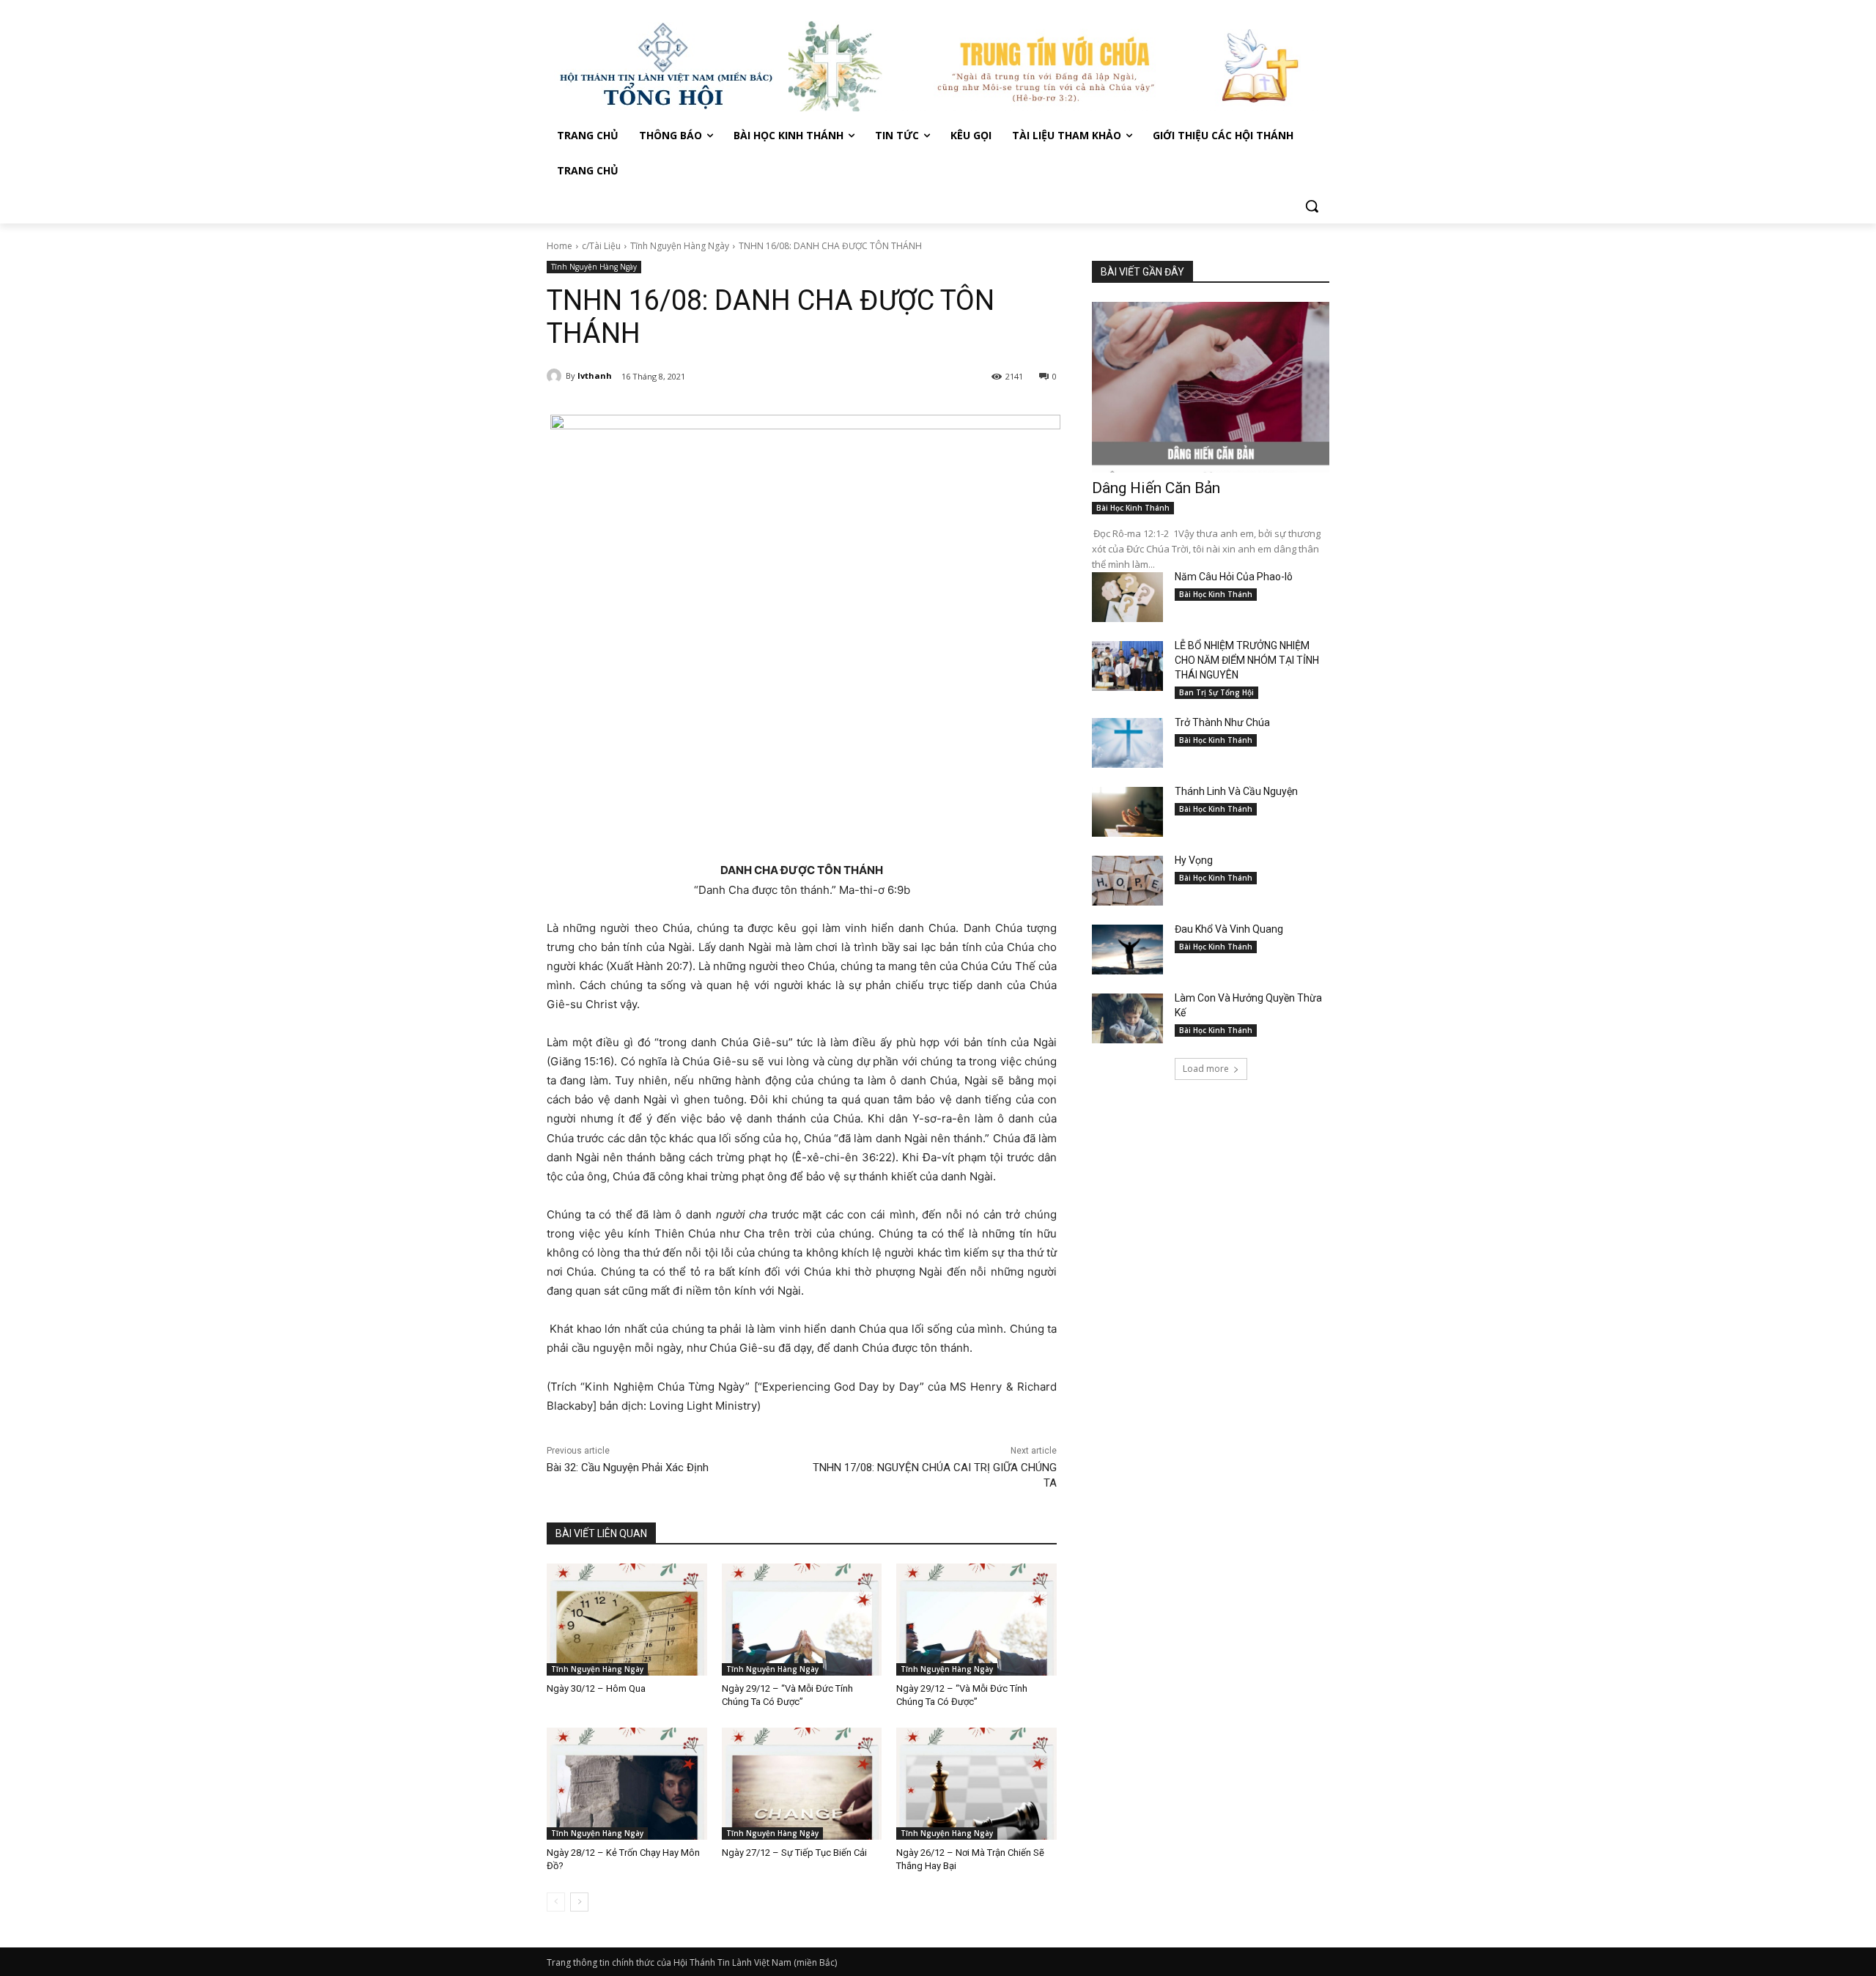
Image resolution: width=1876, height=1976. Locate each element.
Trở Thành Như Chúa (1222, 722)
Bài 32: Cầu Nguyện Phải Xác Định (628, 1468)
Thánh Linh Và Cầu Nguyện (1236, 791)
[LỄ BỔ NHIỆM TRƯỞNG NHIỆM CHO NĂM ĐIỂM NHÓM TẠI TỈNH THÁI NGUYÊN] (1127, 666)
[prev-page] (556, 1902)
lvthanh (595, 375)
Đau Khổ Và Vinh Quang (1230, 929)
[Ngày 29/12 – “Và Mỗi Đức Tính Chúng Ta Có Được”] (802, 1620)
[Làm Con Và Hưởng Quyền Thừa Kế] (1127, 1018)
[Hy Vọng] (1127, 881)
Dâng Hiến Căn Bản (1156, 488)
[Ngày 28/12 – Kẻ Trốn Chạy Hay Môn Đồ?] (627, 1784)
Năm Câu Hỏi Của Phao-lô (1234, 577)
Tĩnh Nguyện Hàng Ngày (680, 246)
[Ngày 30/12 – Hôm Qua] (627, 1620)
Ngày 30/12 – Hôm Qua (596, 1688)
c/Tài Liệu (601, 246)
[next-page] (579, 1902)
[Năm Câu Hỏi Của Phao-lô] (1127, 597)
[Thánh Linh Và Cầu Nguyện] (1127, 812)
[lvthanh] (556, 376)
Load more (1206, 1069)
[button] (1312, 206)
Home (560, 246)
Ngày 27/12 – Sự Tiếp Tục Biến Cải (794, 1853)
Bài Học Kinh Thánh (1133, 508)
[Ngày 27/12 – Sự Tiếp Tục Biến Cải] (802, 1784)
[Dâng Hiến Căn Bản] (1211, 387)
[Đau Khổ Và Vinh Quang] (1127, 950)
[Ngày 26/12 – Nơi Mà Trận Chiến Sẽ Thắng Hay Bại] (976, 1784)
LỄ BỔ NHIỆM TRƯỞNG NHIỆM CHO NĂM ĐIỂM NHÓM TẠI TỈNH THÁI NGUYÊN (1247, 660)
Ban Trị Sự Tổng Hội (1216, 692)
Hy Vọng (1195, 860)
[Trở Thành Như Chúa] (1127, 743)
